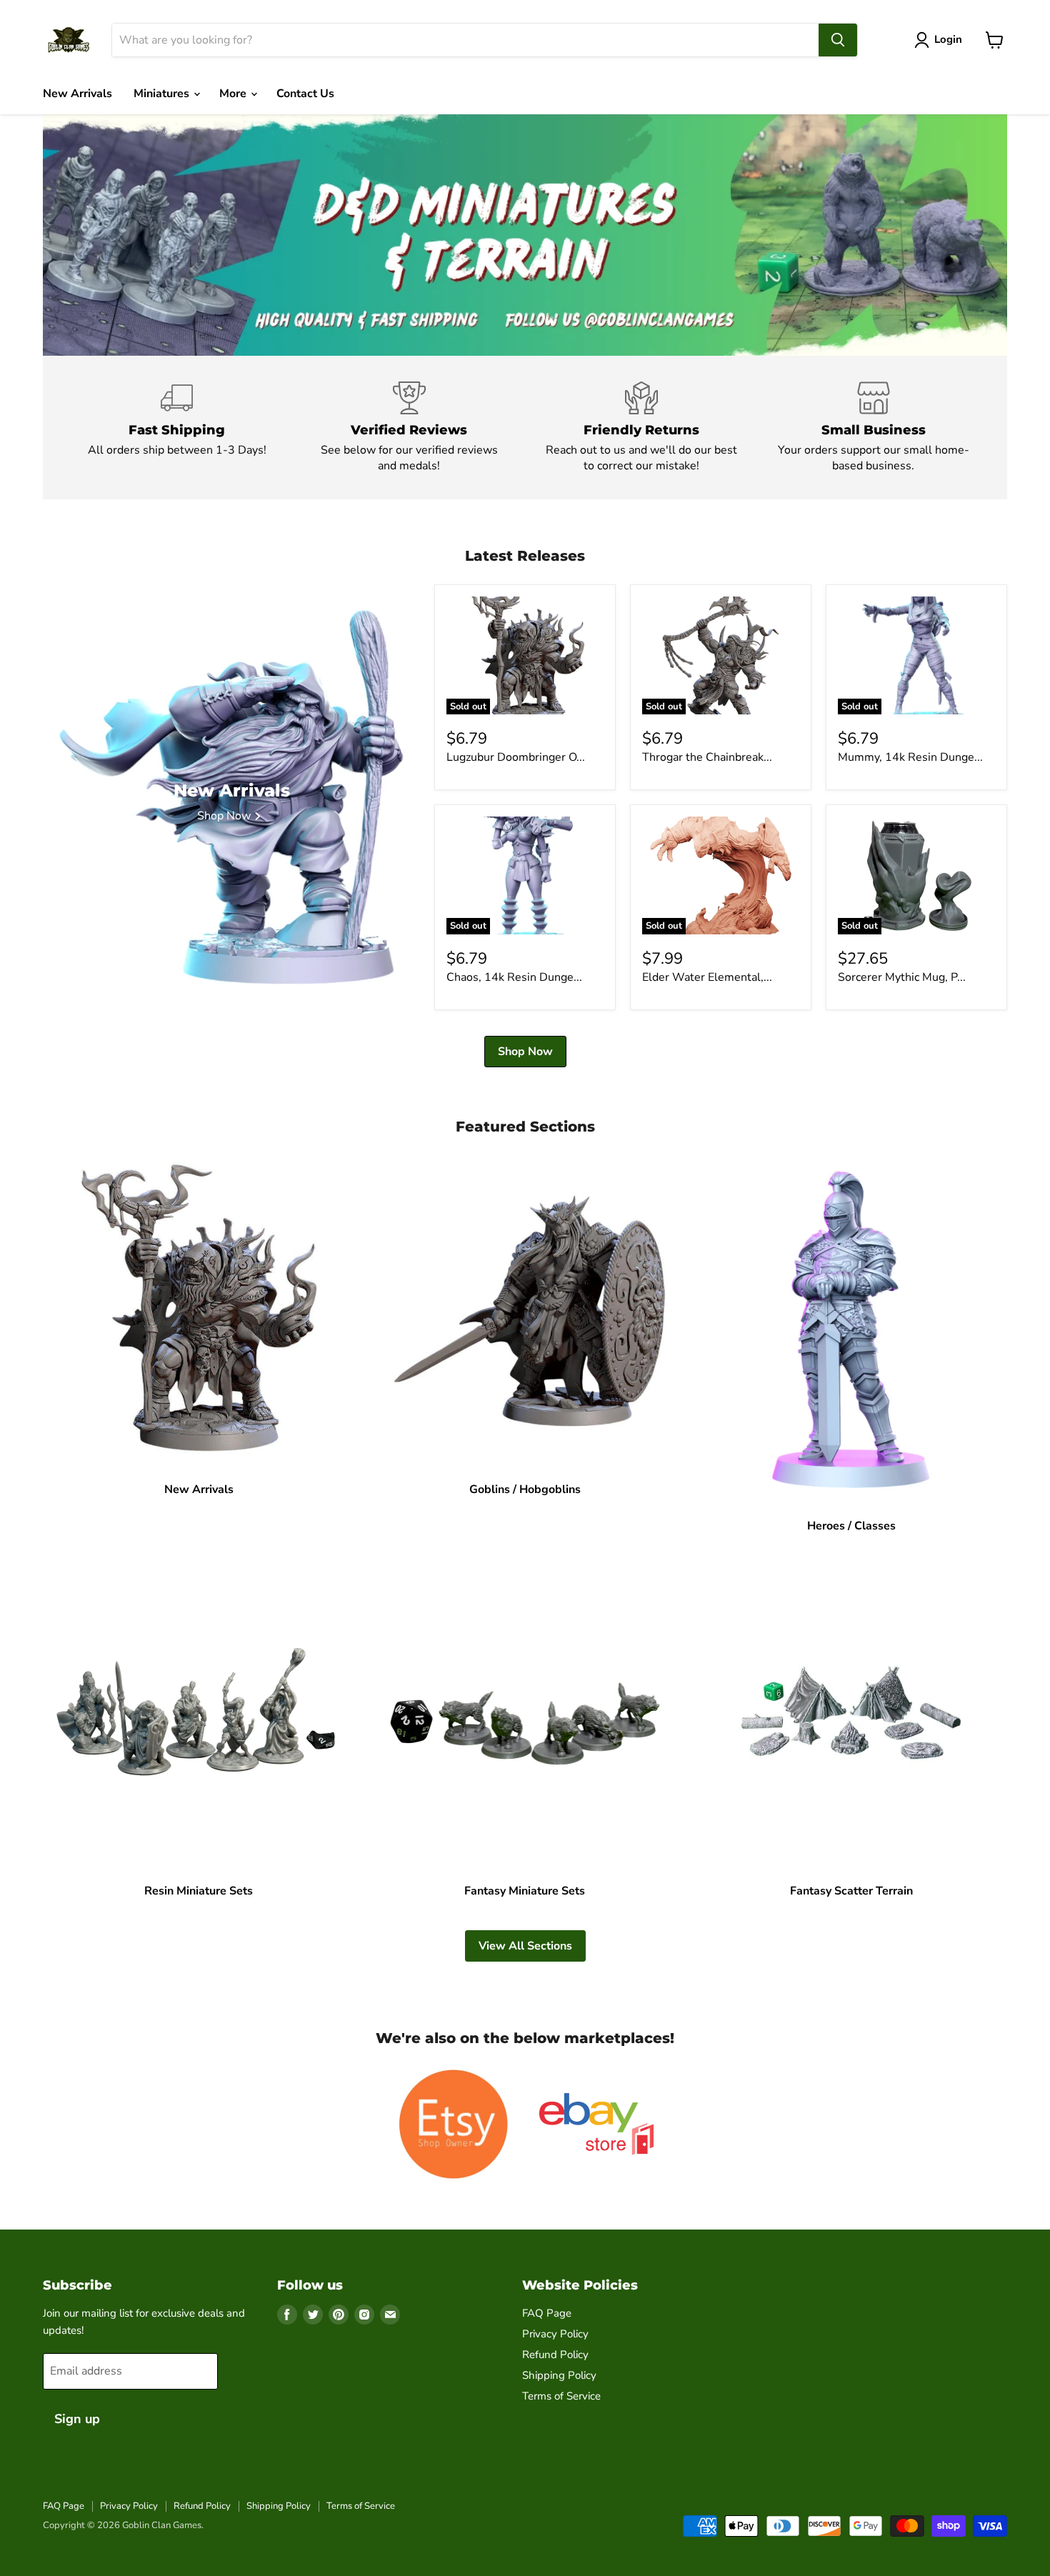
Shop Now (525, 1052)
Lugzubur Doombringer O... (516, 757)
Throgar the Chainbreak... (707, 757)
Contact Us (305, 94)
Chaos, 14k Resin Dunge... (514, 977)
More (234, 94)
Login (948, 39)
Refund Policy (555, 2355)
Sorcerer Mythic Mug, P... (902, 977)
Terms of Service (561, 2396)
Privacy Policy (555, 2334)
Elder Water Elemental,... (707, 977)
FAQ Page (547, 2313)
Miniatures (163, 94)
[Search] (838, 40)
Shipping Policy (559, 2375)
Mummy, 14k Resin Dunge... (910, 757)
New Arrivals (77, 94)
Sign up (77, 2419)
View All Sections (525, 1946)
